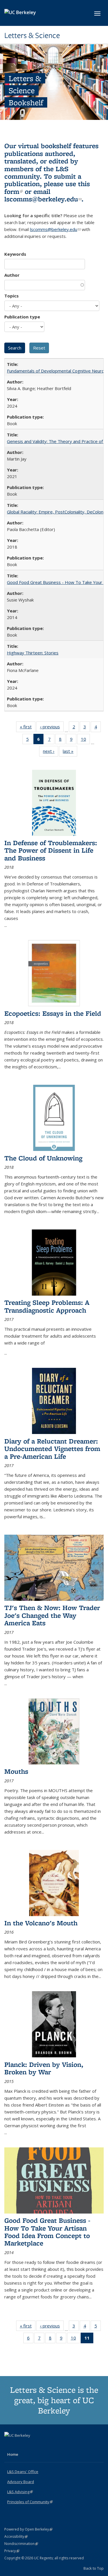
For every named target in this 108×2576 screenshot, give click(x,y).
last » (70, 752)
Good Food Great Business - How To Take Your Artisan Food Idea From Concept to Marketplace (47, 2232)
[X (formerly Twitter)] (10, 2445)
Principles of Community (30, 2502)
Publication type (22, 317)
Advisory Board (21, 2482)
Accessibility (16, 2536)
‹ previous (52, 728)
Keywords (15, 254)
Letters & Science (32, 35)
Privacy (12, 2551)
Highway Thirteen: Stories (33, 653)
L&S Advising (20, 2492)
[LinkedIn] (21, 2445)
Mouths (16, 1771)
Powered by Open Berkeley (28, 2529)
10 (85, 740)
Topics (12, 296)
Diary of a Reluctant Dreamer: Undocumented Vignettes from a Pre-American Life (52, 1449)
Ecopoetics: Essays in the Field (53, 1013)
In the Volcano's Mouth (41, 1923)
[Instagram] (32, 2445)
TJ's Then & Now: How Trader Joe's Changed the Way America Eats (52, 1615)
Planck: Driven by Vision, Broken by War (44, 2068)
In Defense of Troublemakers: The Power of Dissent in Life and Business (51, 850)
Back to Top (94, 2568)
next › (51, 752)
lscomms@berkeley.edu (43, 199)
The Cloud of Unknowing (43, 1158)
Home (13, 2454)
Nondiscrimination (21, 2544)
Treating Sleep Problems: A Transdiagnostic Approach (47, 1306)
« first (28, 728)
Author (12, 275)
